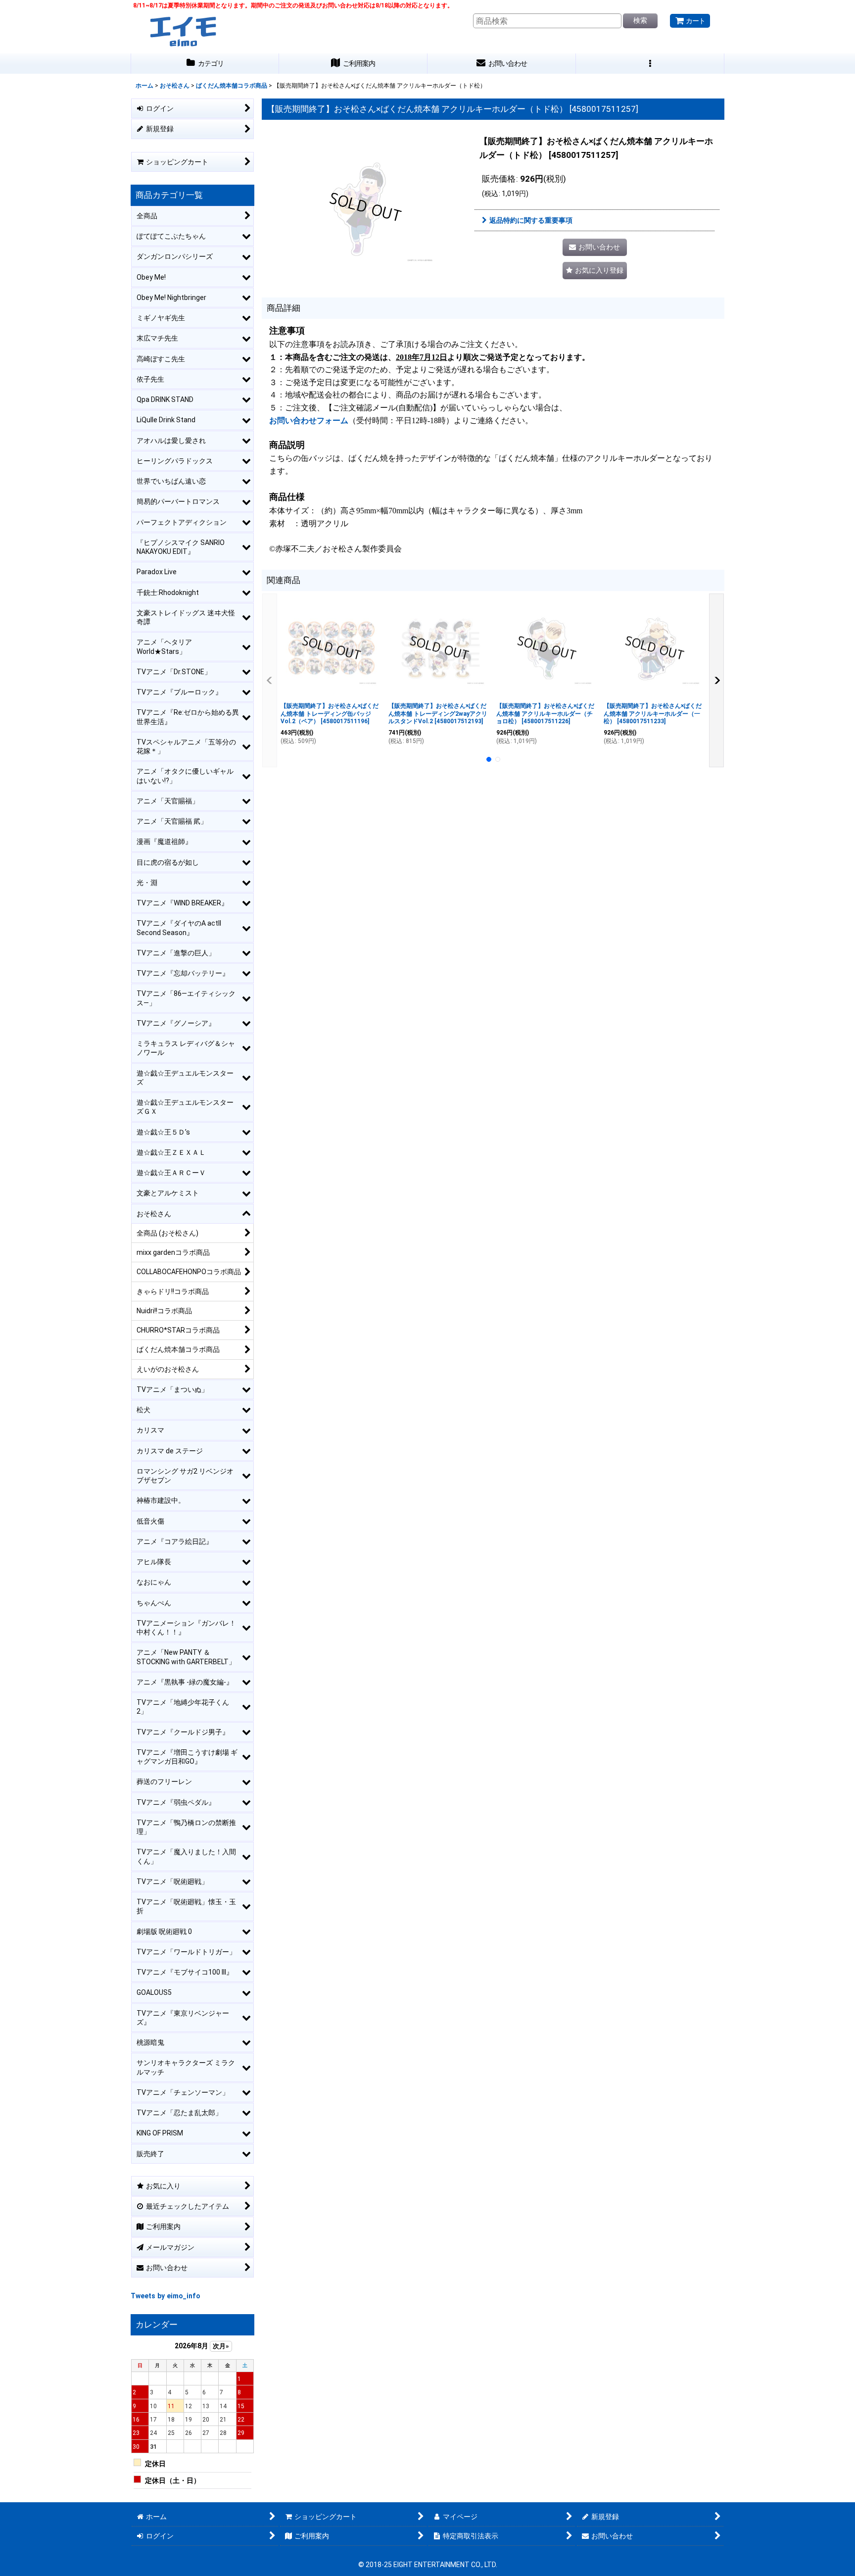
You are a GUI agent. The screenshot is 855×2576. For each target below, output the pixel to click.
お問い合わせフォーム (309, 421)
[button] (650, 64)
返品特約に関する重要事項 (531, 220)
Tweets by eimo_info (166, 2296)
